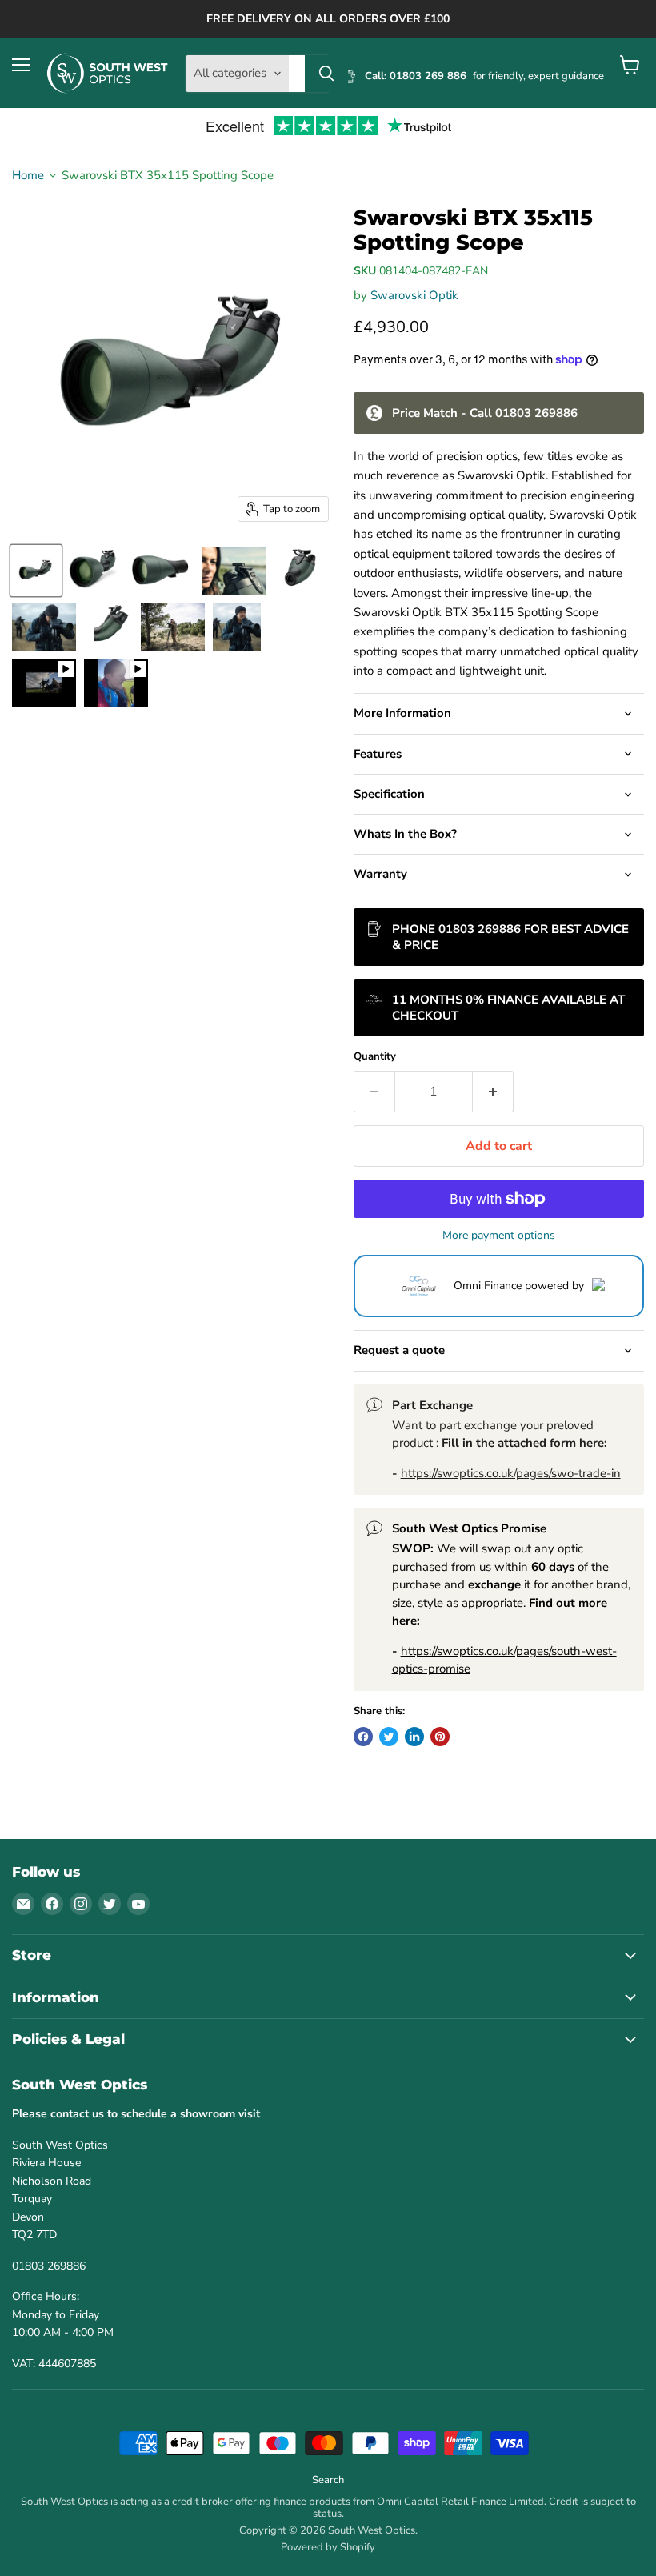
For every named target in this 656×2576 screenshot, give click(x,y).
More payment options (499, 1236)
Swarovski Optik (414, 295)
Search (328, 2480)
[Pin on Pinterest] (440, 1737)
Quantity (375, 1057)
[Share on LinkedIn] (414, 1737)
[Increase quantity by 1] (493, 1092)
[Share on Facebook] (363, 1737)
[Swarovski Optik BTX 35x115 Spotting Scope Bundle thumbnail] (94, 571)
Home (28, 176)
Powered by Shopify (328, 2547)
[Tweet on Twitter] (389, 1737)
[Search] (326, 74)
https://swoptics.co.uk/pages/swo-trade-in (511, 1473)
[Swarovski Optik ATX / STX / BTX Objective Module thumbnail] (116, 683)
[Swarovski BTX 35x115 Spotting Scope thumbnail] (36, 571)
